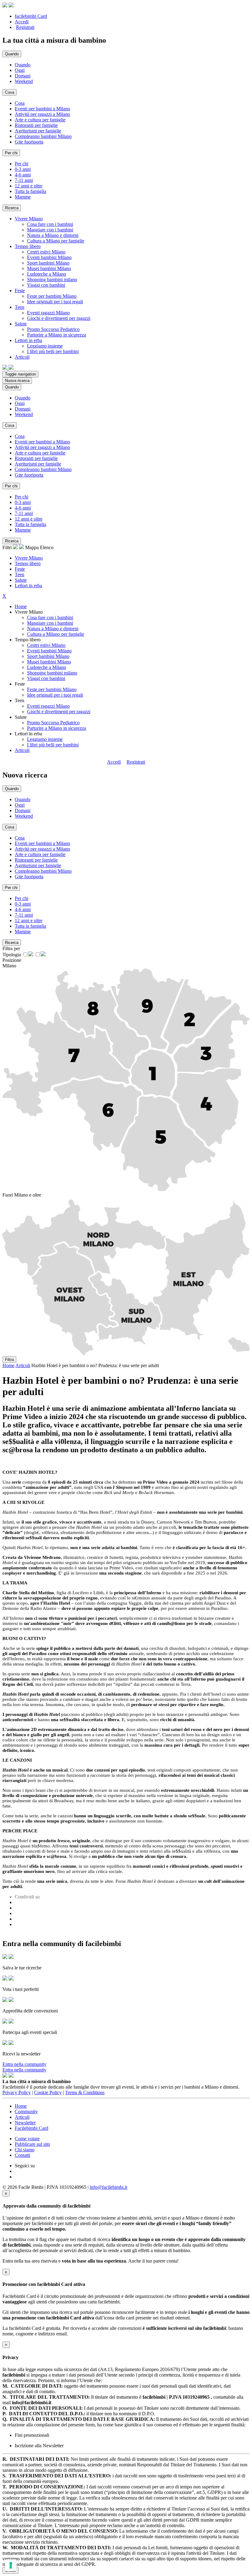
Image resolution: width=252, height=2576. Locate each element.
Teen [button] (20, 307)
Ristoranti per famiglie (36, 125)
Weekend (24, 81)
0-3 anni (23, 169)
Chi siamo (25, 2150)
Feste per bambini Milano (52, 296)
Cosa (20, 103)
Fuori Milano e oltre (22, 1195)
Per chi (22, 164)
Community (26, 2112)
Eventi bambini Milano (49, 257)
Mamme (23, 197)
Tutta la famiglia (30, 191)
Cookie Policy (48, 2092)
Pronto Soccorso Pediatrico (53, 329)
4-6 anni (23, 175)
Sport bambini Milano (48, 263)
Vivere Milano (29, 558)
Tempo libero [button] (28, 246)
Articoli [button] (22, 357)
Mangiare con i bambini (50, 230)
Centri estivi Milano (46, 252)
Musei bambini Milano (49, 268)
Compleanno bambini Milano (43, 136)
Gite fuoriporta (29, 142)
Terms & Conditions (85, 2092)
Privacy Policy (17, 2092)
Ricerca (12, 208)
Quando (23, 65)
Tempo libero (28, 563)
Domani (23, 76)
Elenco (47, 547)
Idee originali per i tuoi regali (55, 302)
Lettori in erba (28, 586)
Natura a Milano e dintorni (53, 235)
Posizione (12, 960)
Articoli (22, 750)
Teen (20, 574)
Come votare (27, 2139)
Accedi (22, 22)
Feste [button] (20, 291)
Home (21, 606)
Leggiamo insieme (45, 346)
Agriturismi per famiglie (38, 131)
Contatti (22, 2155)
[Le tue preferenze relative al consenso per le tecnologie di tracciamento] (11, 2565)
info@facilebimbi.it (108, 2187)
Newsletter (25, 2123)
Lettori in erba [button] (28, 340)
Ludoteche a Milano (47, 274)
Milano (9, 966)
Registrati (25, 27)
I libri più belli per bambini (53, 351)
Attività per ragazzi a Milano (42, 114)
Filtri (8, 547)
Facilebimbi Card (31, 2128)
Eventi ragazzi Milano (48, 313)
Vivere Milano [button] (29, 219)
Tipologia (12, 955)
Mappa (32, 547)
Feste (20, 569)
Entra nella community (24, 2064)
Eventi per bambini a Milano (42, 109)
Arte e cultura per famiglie (40, 120)
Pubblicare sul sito (32, 2144)
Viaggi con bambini (46, 285)
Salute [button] (21, 324)
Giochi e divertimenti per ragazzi (59, 318)
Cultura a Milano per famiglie (56, 241)
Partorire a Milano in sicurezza (57, 335)
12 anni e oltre (29, 186)
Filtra (9, 1360)
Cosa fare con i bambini (50, 224)
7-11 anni (24, 180)
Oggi (20, 70)
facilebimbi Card (31, 16)
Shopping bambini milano (52, 279)
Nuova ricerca (17, 381)
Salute (21, 580)
